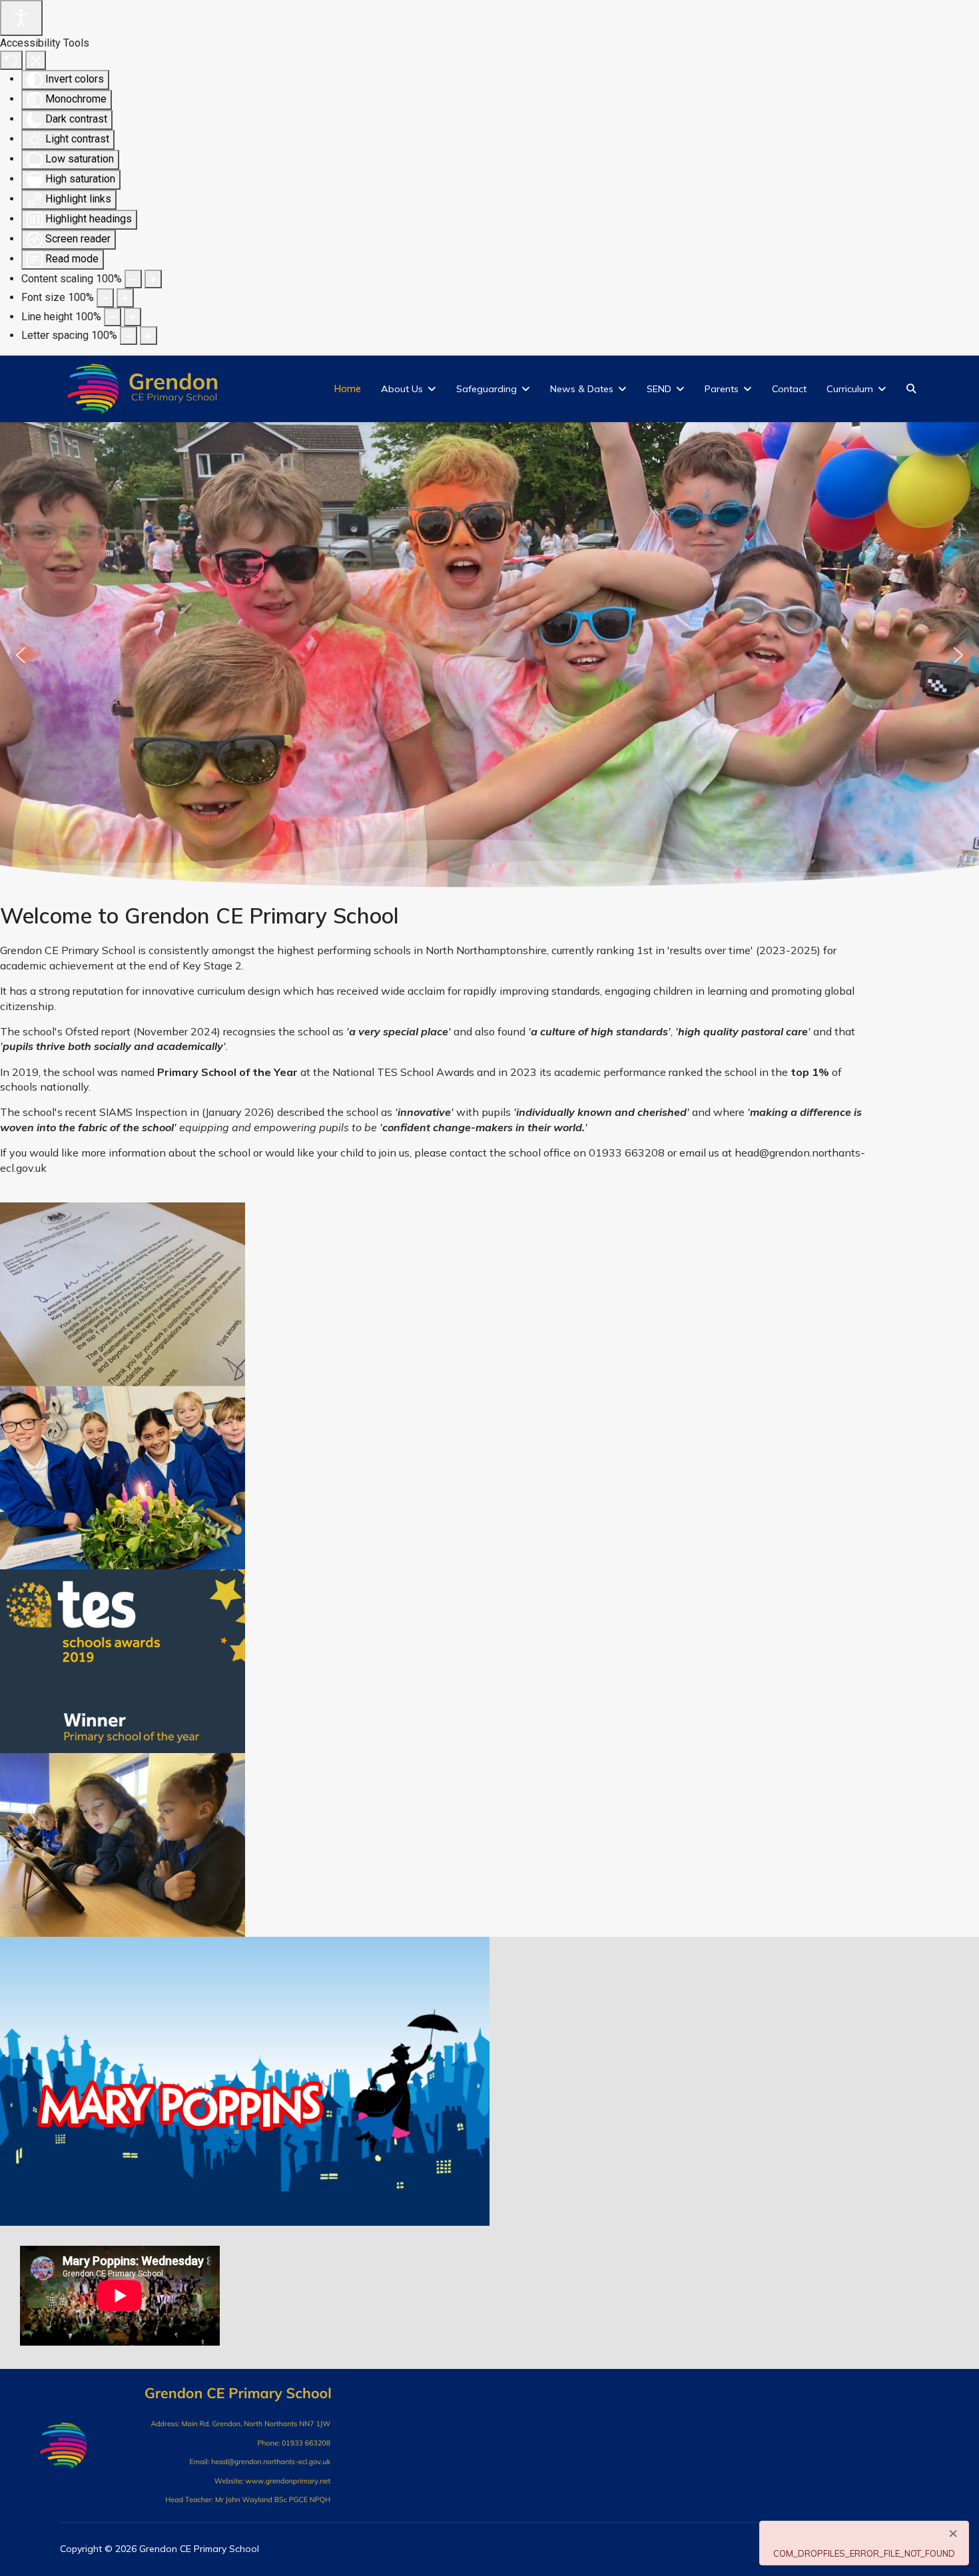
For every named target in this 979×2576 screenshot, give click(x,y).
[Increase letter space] (149, 336)
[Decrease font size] (105, 298)
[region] (489, 655)
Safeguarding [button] (487, 389)
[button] (21, 655)
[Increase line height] (133, 317)
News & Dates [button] (582, 389)
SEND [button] (659, 389)
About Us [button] (402, 389)
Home (348, 389)
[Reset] (11, 60)
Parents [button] (722, 389)
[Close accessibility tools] (36, 60)
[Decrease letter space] (129, 336)
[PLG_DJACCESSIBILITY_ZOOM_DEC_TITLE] (133, 279)
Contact (789, 389)
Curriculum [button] (850, 389)
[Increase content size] (153, 279)
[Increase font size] (125, 298)
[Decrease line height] (113, 317)
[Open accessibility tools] (21, 18)
